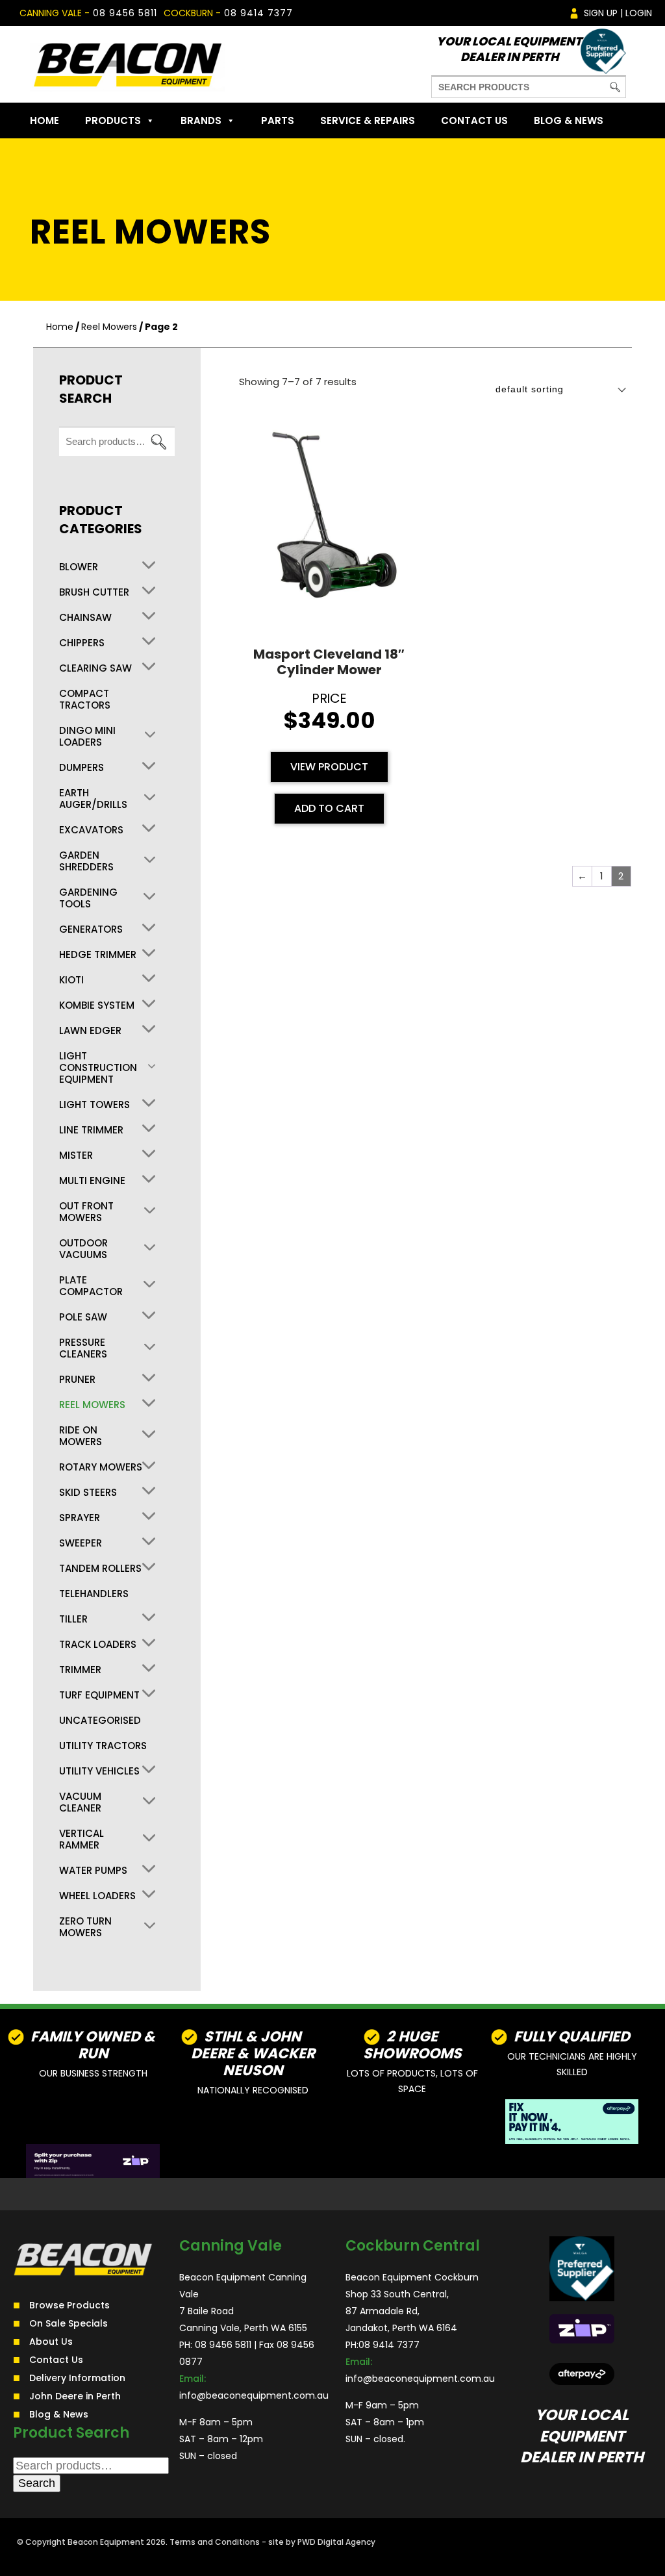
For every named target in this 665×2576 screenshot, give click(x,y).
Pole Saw (83, 1317)
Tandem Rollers (100, 1569)
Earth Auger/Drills (93, 799)
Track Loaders (98, 1645)
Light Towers (94, 1105)
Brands (201, 120)
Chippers (82, 643)
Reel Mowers (109, 327)
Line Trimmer (91, 1130)
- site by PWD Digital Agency (319, 2542)
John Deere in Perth (75, 2396)
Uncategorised (100, 1721)
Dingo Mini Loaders (87, 737)
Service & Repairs (368, 120)
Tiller (73, 1619)
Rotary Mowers (101, 1467)
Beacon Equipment (106, 2542)
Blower (79, 567)
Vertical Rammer (82, 1839)
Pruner (77, 1380)
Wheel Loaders (97, 1896)
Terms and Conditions (215, 2542)
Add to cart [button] (329, 808)
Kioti (71, 980)
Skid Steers (88, 1493)
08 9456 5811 (125, 13)
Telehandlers (94, 1594)
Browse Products (69, 2305)
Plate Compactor (91, 1286)
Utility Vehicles (99, 1771)
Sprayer (80, 1518)
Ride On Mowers (81, 1436)
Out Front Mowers (86, 1212)
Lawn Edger (90, 1031)
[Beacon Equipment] (127, 64)
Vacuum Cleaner (80, 1802)
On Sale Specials (69, 2323)
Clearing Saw (95, 668)
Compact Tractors (85, 700)
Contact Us (474, 120)
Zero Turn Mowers (85, 1927)
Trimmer (80, 1670)
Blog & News (569, 120)
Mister (76, 1155)
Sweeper (81, 1543)
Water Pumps (93, 1871)
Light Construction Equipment (98, 1068)
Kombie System (97, 1005)
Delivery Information (77, 2378)
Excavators (91, 830)
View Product (329, 767)
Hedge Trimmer (98, 955)
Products (113, 120)
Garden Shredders (86, 861)
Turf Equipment (99, 1695)
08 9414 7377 (258, 13)
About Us (51, 2342)
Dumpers (82, 768)
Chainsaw (85, 618)
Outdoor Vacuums (83, 1249)
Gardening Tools (88, 898)
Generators (91, 929)
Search (158, 442)
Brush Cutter (94, 592)
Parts (278, 120)
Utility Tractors (103, 1746)
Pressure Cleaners (83, 1348)
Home (44, 120)
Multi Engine (92, 1181)
